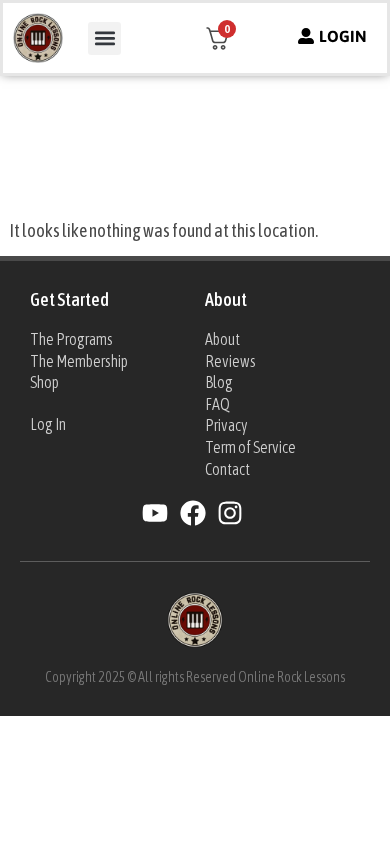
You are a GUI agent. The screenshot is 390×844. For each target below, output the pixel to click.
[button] (104, 38)
